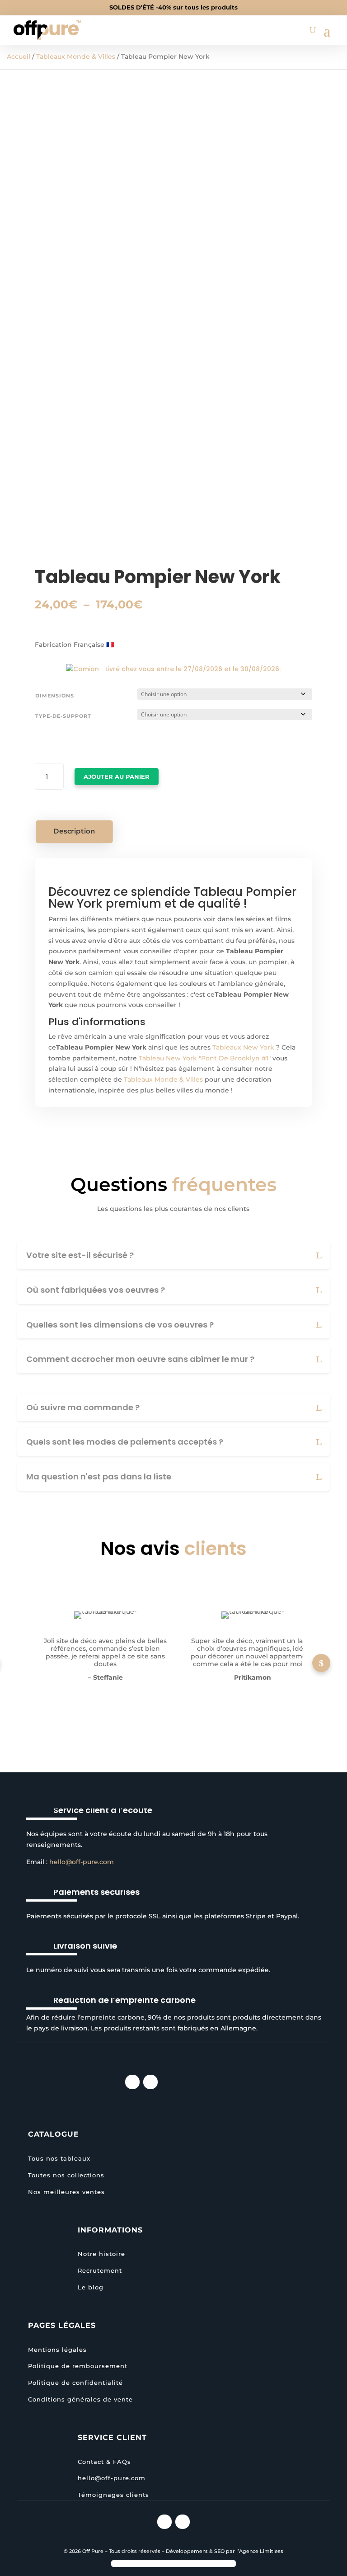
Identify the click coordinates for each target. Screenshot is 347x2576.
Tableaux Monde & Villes (76, 57)
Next (321, 1663)
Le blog (91, 2287)
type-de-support (63, 716)
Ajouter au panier (117, 777)
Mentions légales (57, 2350)
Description (75, 831)
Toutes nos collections (66, 2175)
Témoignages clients (113, 2495)
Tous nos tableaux (59, 2158)
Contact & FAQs (104, 2462)
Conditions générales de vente (80, 2399)
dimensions (55, 696)
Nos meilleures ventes (66, 2192)
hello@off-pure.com (82, 1862)
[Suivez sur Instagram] (132, 2082)
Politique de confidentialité (75, 2383)
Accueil (19, 57)
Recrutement (100, 2270)
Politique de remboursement (78, 2366)
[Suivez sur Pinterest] (150, 2082)
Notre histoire (101, 2254)
